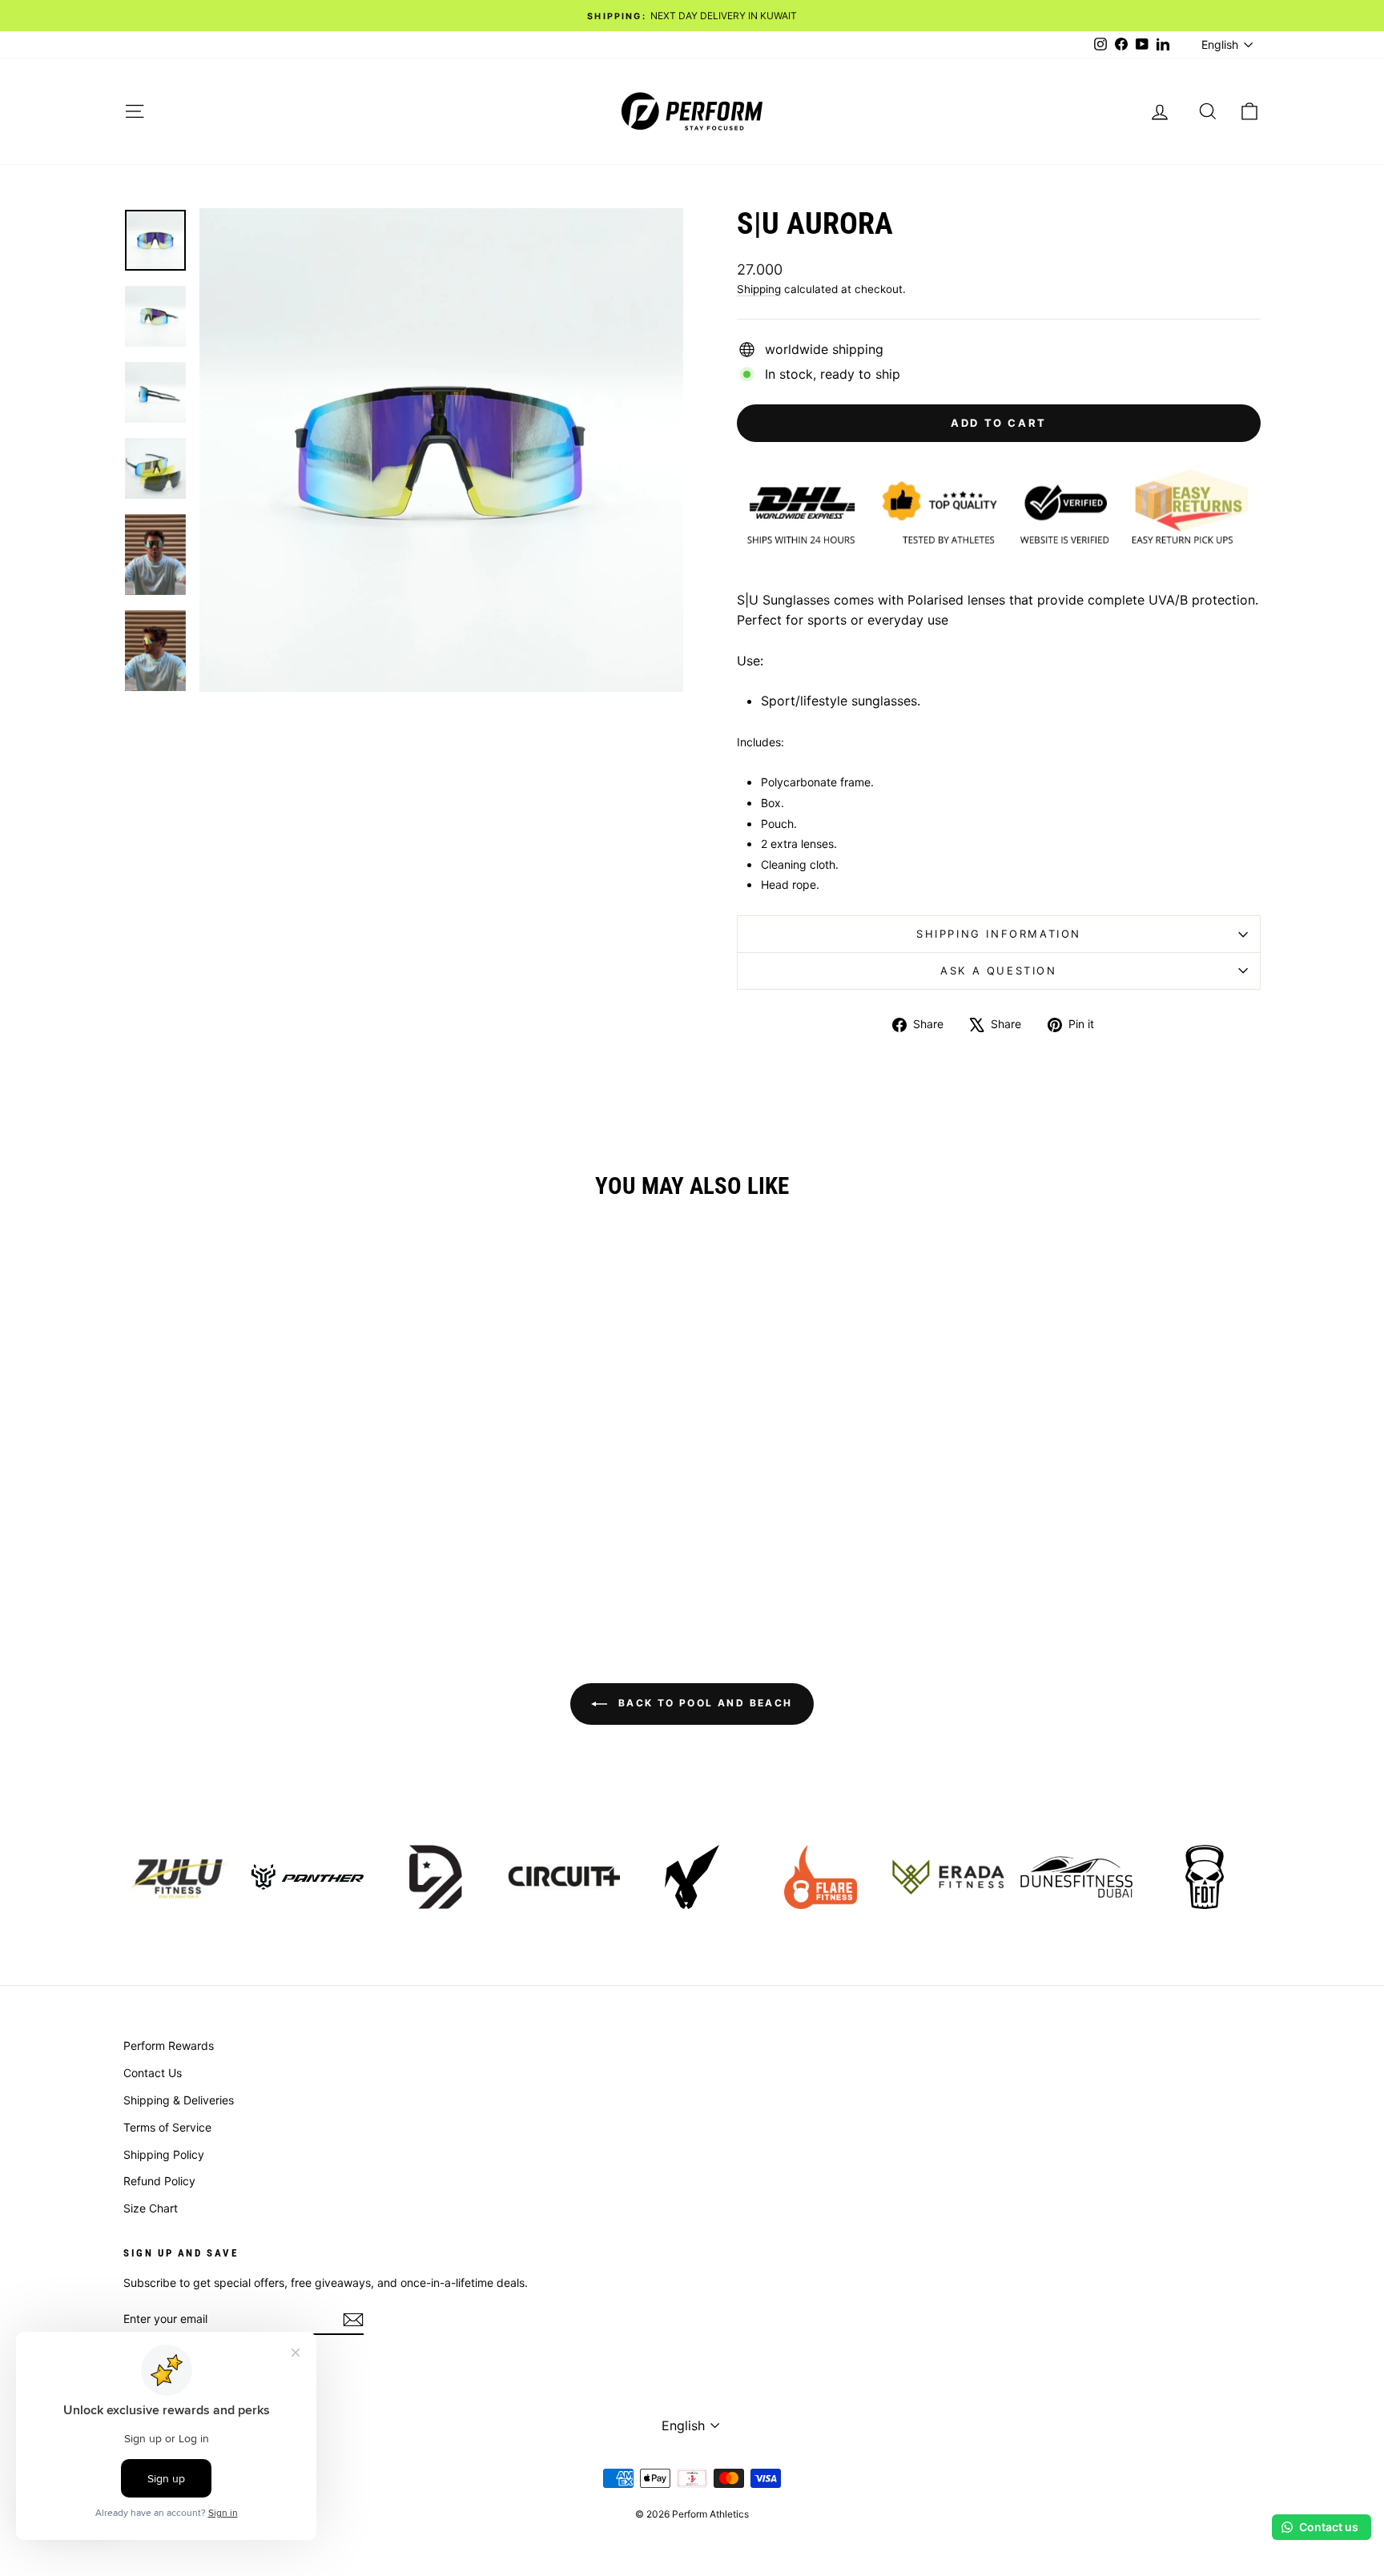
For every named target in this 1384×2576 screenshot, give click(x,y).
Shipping (759, 289)
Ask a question (998, 971)
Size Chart (151, 2208)
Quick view (259, 1491)
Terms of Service (167, 2127)
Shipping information (999, 934)
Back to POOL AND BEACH (703, 1703)
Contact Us (153, 2073)
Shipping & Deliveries (179, 2100)
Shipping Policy (164, 2154)
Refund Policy (159, 2181)
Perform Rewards (169, 2046)
